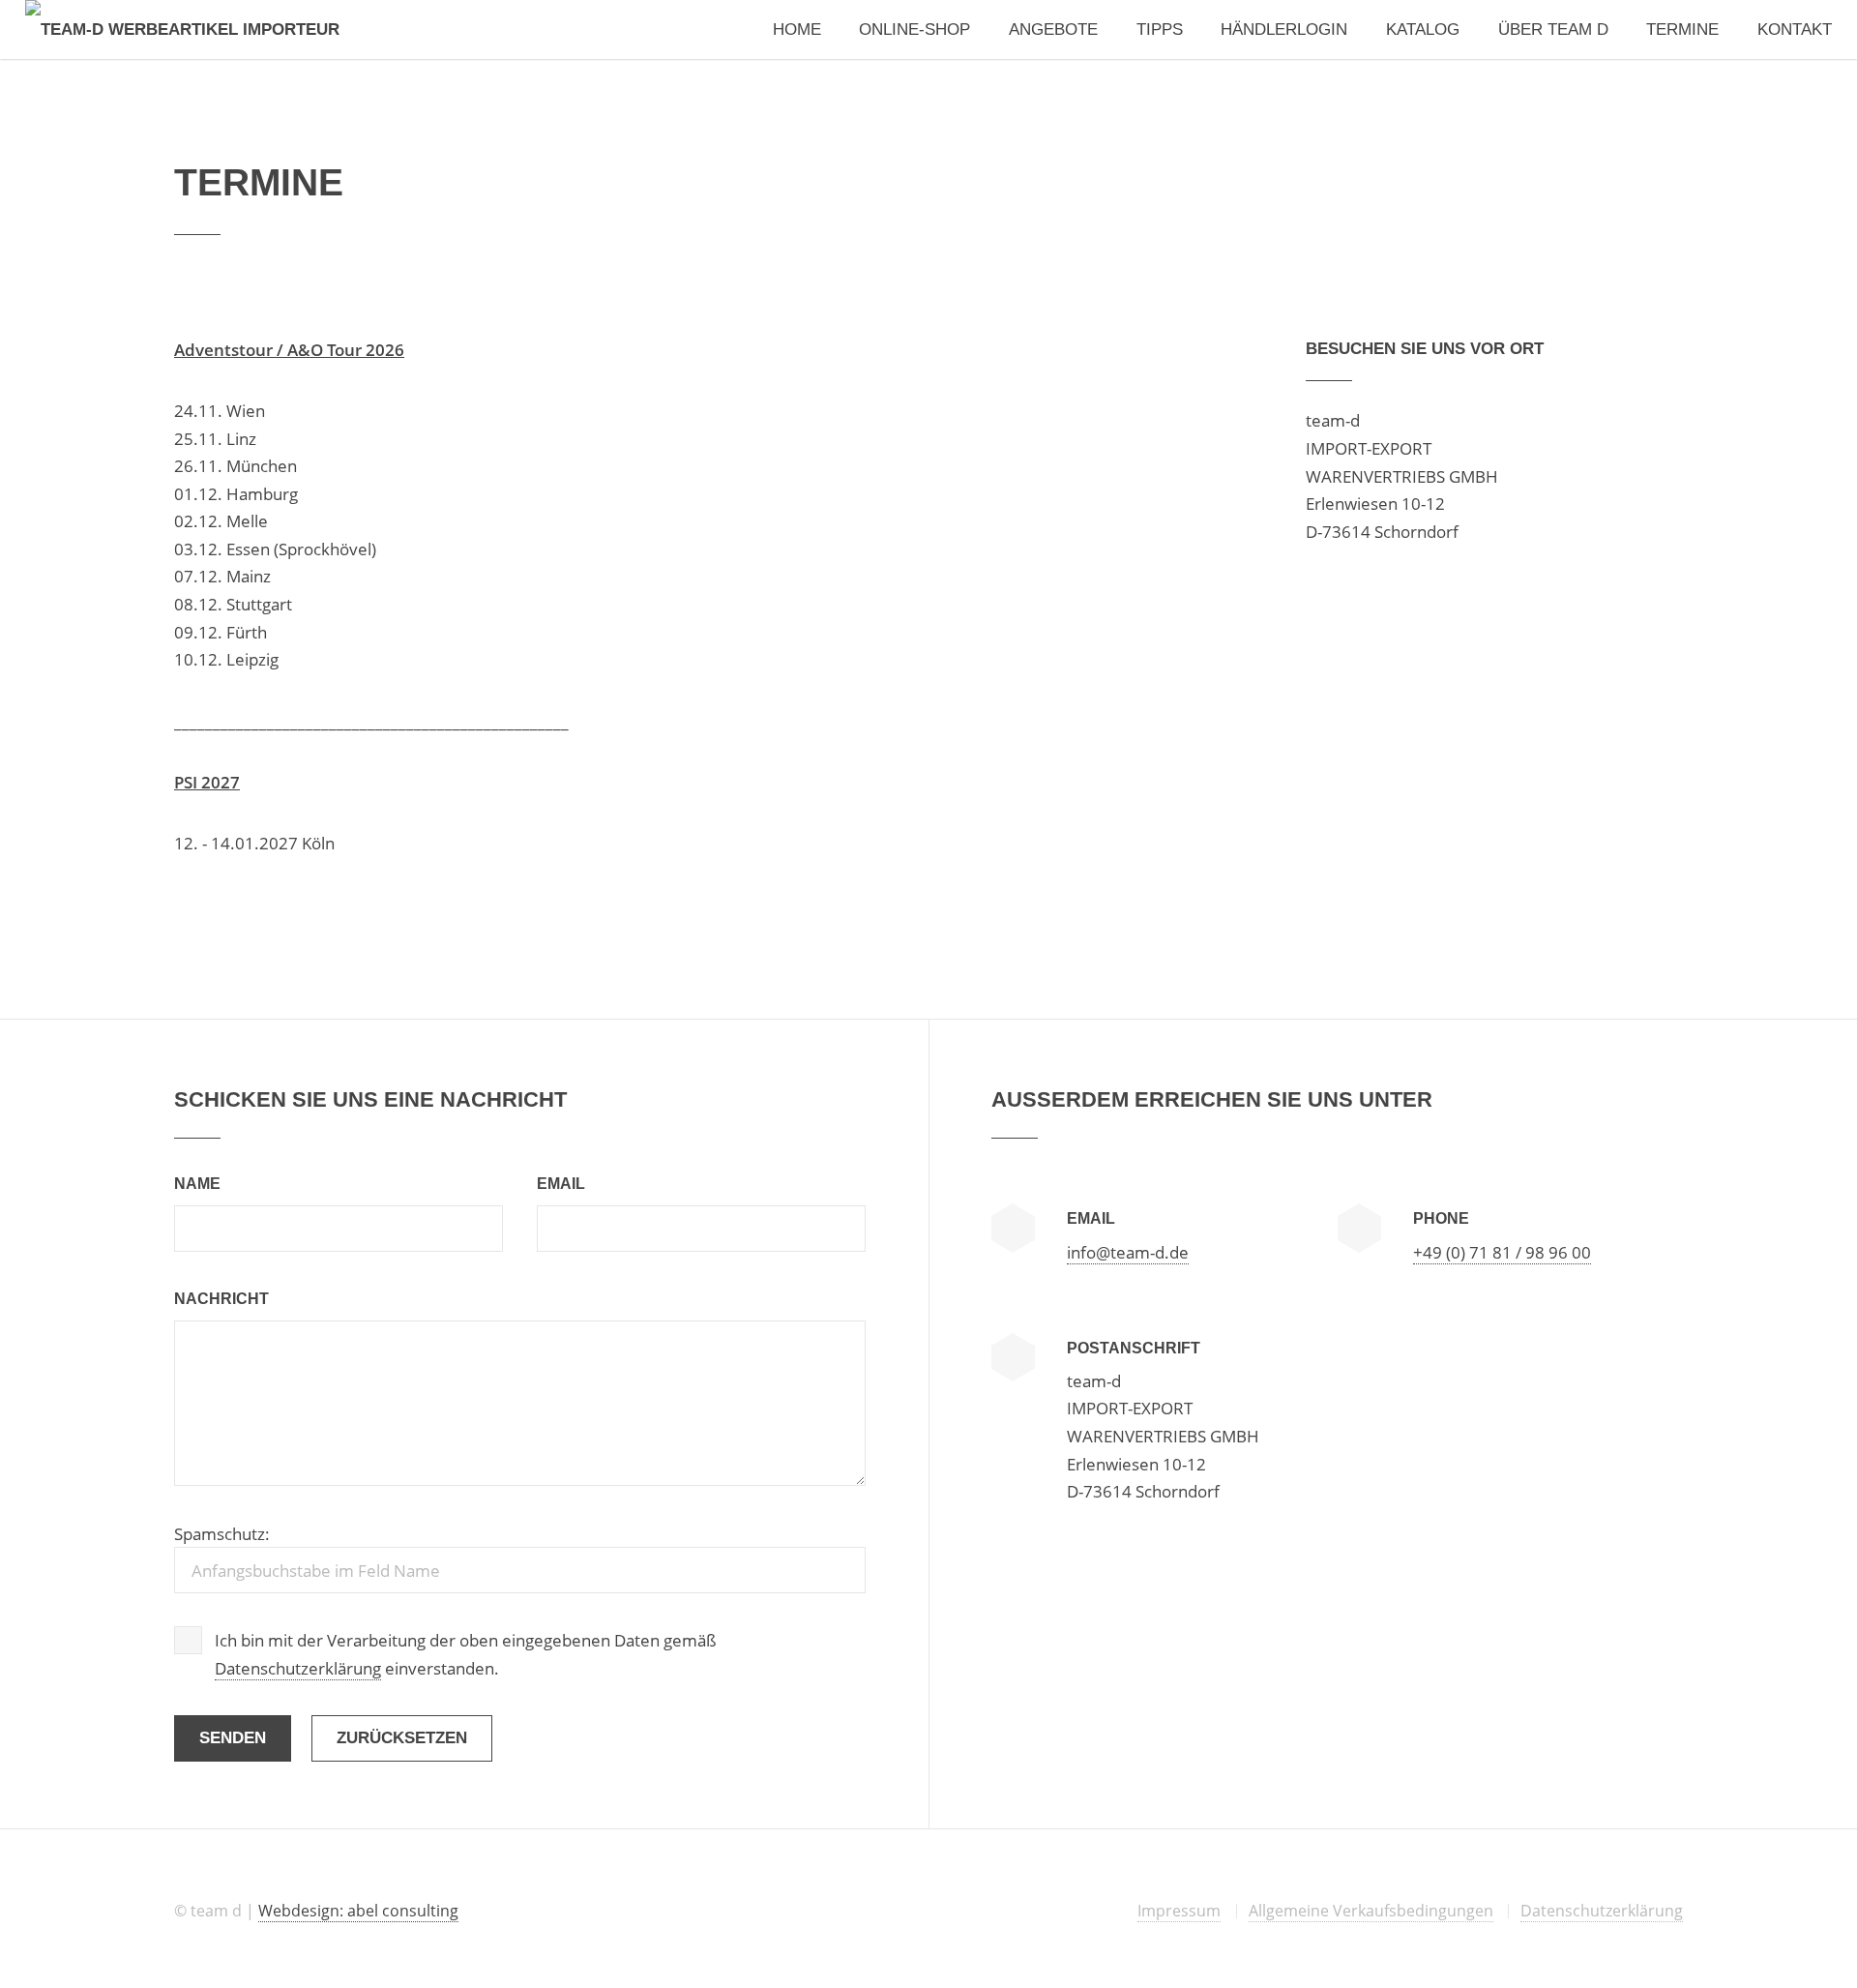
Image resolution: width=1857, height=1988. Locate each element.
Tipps (1160, 29)
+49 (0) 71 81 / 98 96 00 (1502, 1252)
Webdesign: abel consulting (358, 1911)
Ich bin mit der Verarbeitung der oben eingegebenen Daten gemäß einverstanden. (466, 1654)
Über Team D (1553, 29)
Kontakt (1795, 29)
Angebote (1053, 29)
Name (197, 1184)
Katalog (1423, 29)
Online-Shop (914, 29)
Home (797, 29)
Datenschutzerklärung (298, 1668)
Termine (1682, 29)
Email (561, 1184)
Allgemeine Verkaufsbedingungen (1371, 1911)
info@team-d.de (1128, 1252)
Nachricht (221, 1299)
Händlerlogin (1284, 29)
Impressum (1179, 1911)
